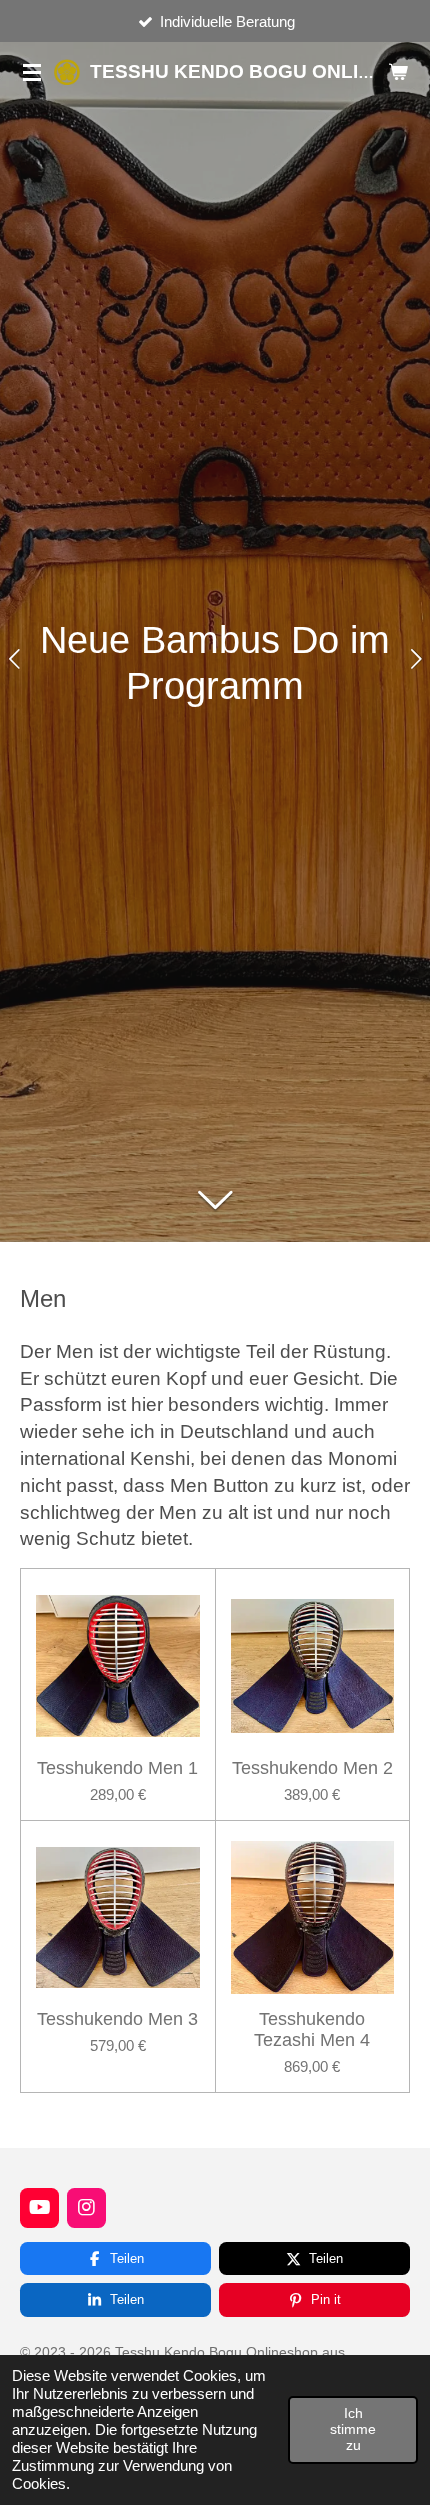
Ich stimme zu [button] (353, 2429)
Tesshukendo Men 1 (117, 1768)
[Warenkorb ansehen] (398, 72)
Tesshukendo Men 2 (312, 1768)
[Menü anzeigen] (32, 72)
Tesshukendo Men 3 (117, 2019)
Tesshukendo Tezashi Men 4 (312, 2029)
